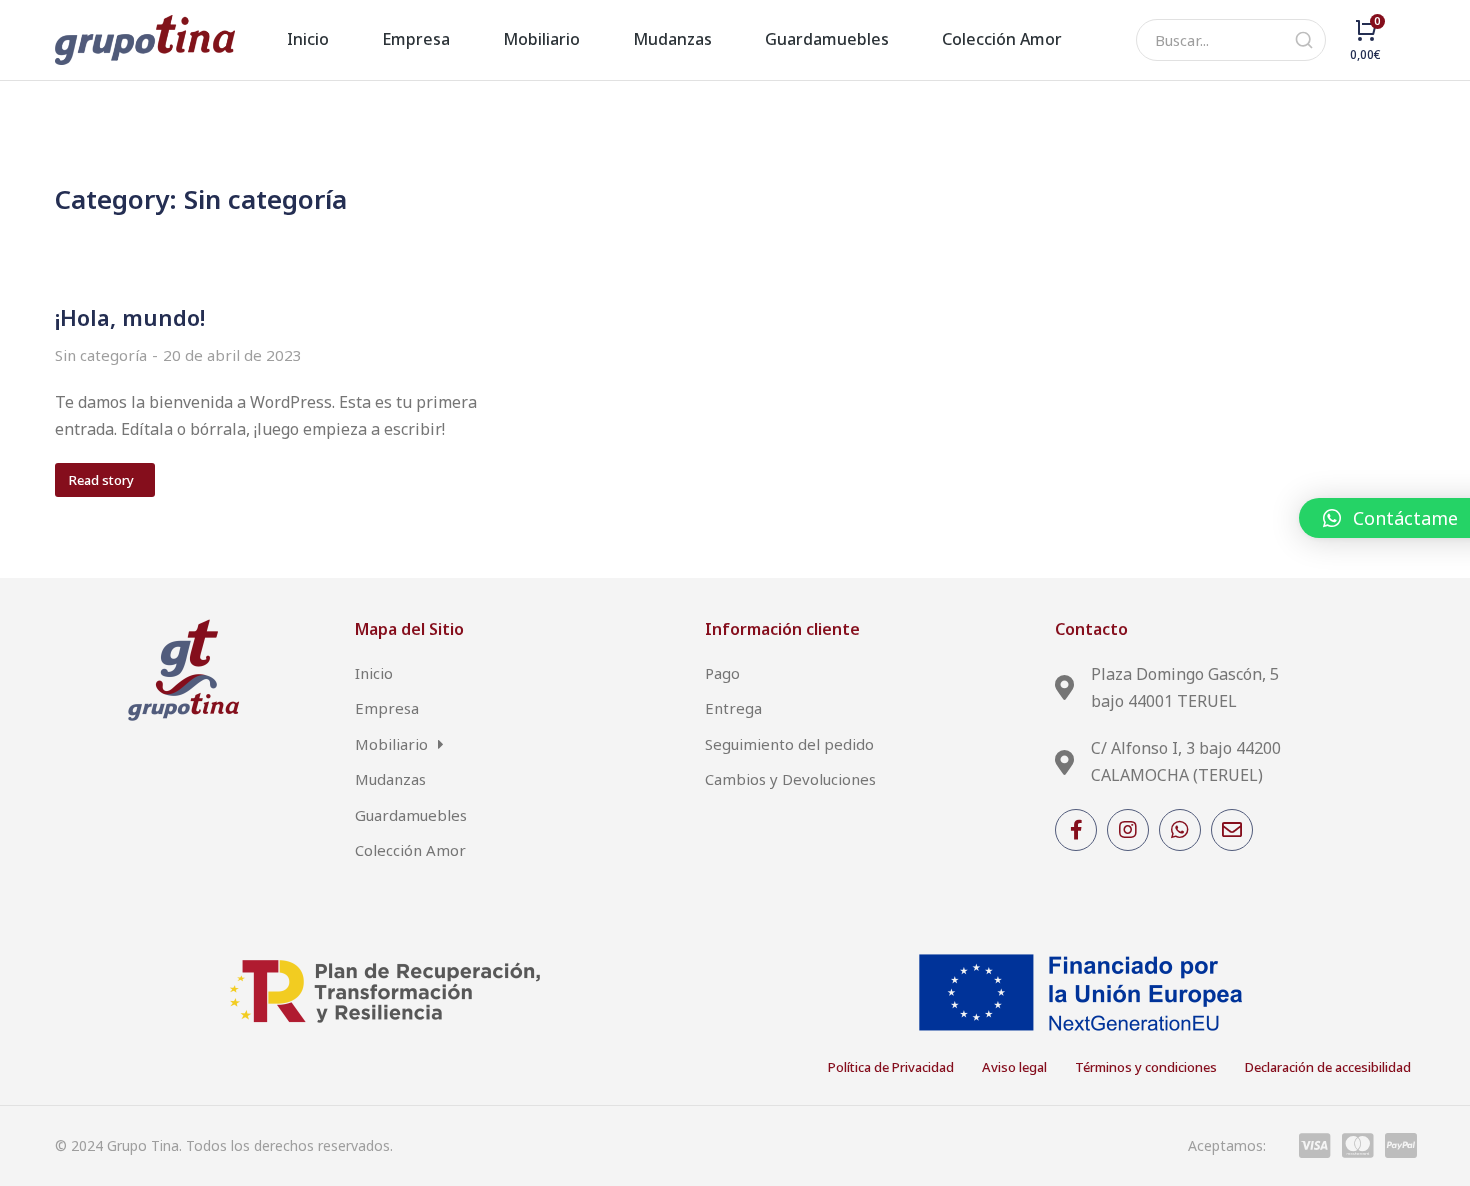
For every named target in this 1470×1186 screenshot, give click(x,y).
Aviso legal (1014, 1067)
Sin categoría (101, 355)
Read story (101, 480)
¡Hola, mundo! (130, 317)
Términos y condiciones (1146, 1067)
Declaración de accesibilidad (1328, 1067)
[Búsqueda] (1304, 40)
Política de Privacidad (891, 1067)
